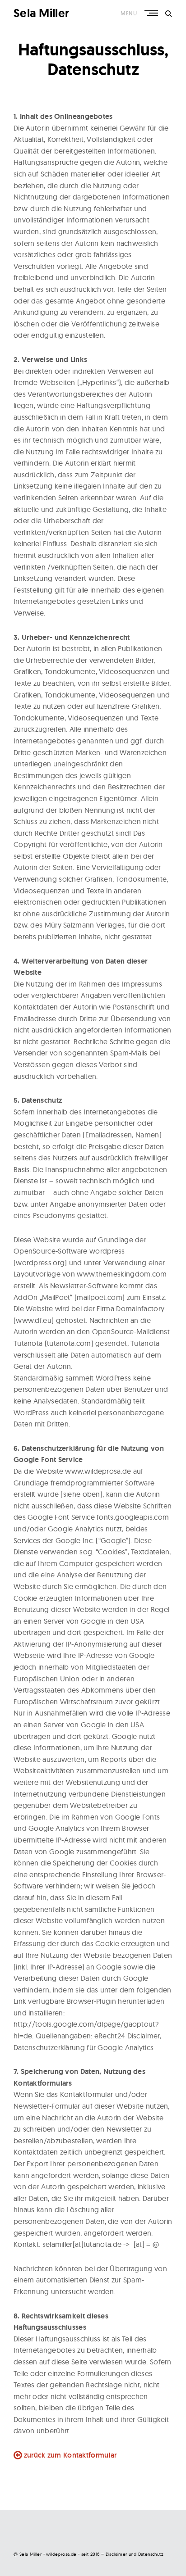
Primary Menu (152, 13)
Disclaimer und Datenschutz (135, 2554)
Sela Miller (41, 13)
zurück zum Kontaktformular (70, 2455)
